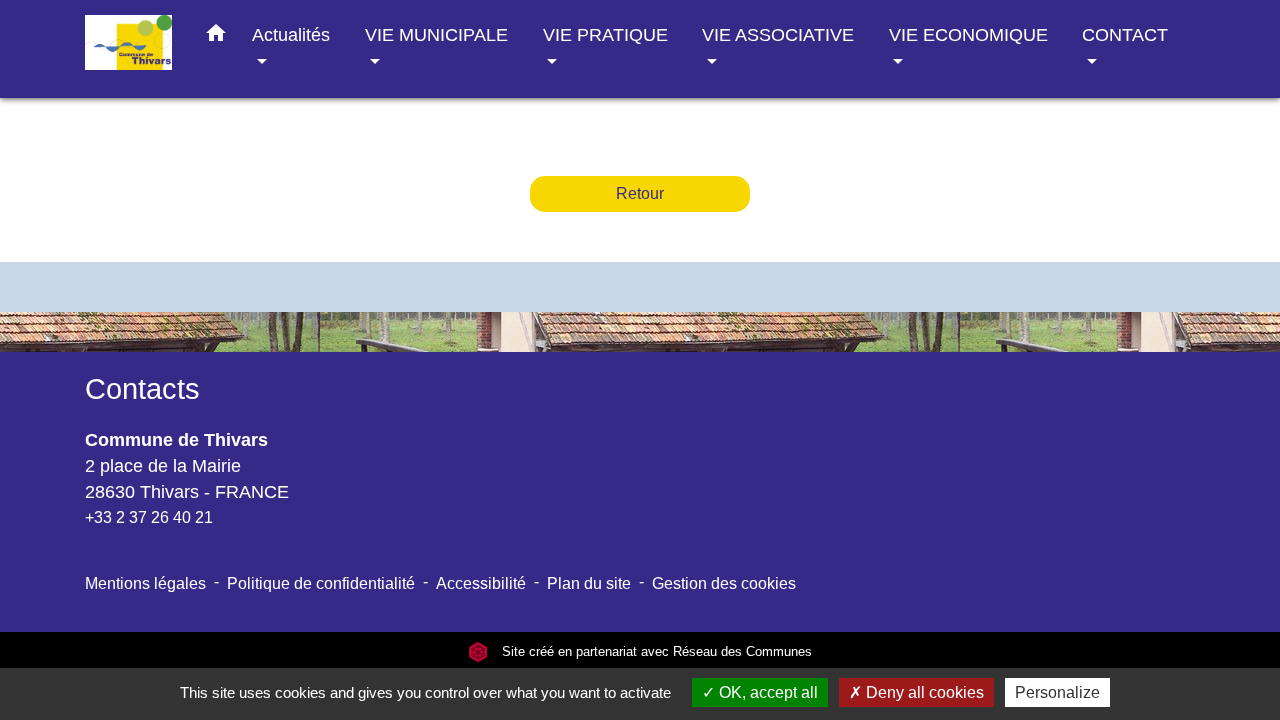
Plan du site (589, 583)
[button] (216, 37)
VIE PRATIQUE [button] (605, 34)
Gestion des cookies (724, 583)
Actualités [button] (291, 34)
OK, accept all (766, 692)
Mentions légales (145, 583)
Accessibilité (481, 583)
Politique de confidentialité (321, 583)
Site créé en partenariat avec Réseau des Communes (655, 651)
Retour (640, 193)
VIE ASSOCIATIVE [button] (778, 34)
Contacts (142, 389)
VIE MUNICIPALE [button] (436, 34)
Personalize (1057, 692)
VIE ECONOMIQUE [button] (968, 34)
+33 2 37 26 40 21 (149, 517)
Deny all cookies (923, 692)
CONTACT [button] (1125, 34)
